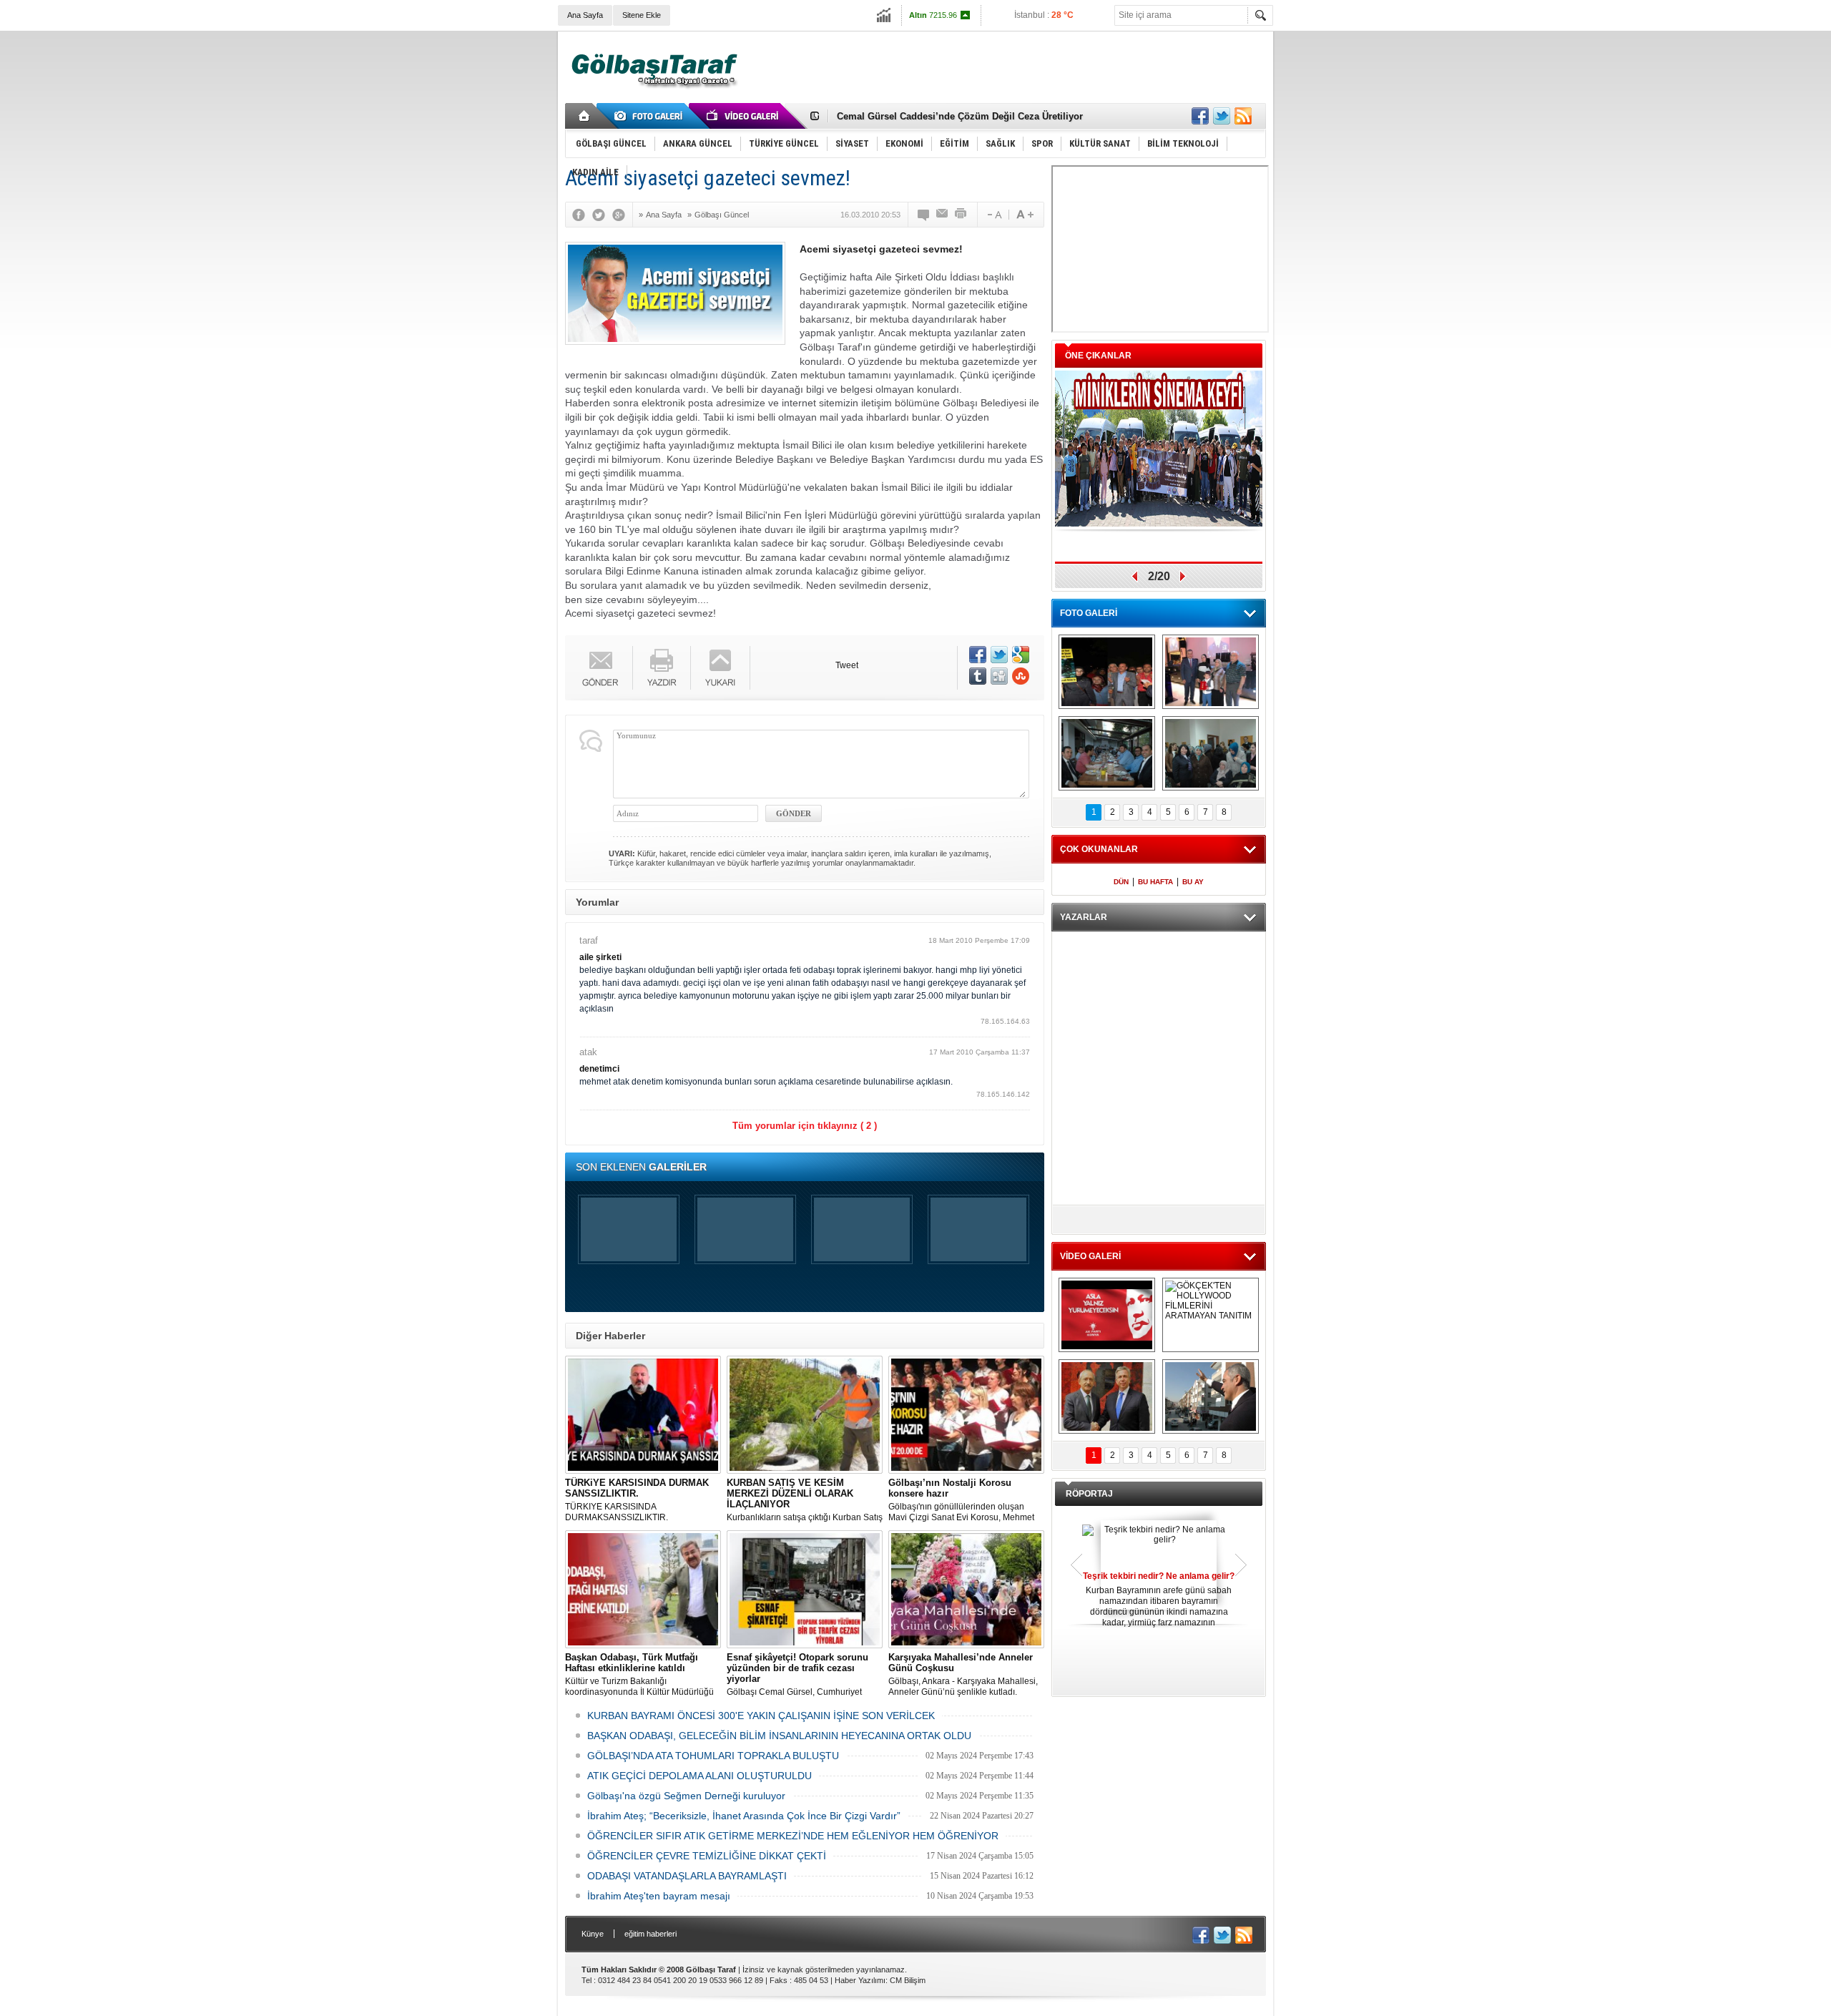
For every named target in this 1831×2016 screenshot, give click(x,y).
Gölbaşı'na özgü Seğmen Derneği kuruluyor (686, 1796)
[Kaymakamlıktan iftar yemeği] (1211, 672)
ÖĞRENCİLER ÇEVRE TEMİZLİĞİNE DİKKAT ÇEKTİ (707, 1856)
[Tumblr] (978, 676)
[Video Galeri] (744, 116)
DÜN (1121, 882)
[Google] (622, 215)
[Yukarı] (721, 668)
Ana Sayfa (585, 15)
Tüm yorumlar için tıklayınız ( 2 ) (805, 1126)
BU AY (1193, 882)
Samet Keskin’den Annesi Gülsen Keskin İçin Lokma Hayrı (966, 116)
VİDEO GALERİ (1090, 1256)
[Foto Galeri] (651, 116)
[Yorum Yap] (924, 215)
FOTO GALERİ (1089, 613)
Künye (593, 1934)
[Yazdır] (961, 215)
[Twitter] (602, 215)
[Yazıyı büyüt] (1025, 215)
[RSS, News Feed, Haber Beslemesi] (1243, 116)
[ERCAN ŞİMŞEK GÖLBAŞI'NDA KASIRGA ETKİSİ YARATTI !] (1211, 1396)
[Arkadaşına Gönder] (943, 215)
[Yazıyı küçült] (993, 215)
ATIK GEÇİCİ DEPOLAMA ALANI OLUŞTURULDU (699, 1776)
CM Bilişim (908, 1980)
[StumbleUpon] (1021, 676)
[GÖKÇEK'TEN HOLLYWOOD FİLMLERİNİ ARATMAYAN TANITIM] (1211, 1315)
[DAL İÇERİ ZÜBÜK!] (1107, 1396)
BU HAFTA (1155, 882)
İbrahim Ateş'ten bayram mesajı (659, 1896)
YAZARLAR (1084, 917)
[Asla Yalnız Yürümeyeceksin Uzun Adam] (1107, 1315)
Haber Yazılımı (860, 1980)
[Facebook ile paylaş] (1200, 116)
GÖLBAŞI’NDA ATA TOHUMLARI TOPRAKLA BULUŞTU (713, 1756)
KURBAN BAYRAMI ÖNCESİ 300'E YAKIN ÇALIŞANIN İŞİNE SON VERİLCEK (761, 1716)
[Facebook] (582, 215)
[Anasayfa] (585, 116)
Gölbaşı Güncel (722, 215)
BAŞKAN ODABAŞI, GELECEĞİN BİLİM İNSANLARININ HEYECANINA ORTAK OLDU (779, 1736)
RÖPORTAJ (1089, 1494)
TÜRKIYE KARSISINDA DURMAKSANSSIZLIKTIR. (637, 1500)
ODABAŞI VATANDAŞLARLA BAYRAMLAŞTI (687, 1876)
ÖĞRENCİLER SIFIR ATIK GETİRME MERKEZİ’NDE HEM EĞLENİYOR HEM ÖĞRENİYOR (793, 1836)
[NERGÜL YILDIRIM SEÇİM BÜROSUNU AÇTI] (1211, 753)
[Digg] (999, 676)
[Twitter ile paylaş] (1222, 116)
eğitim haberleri (651, 1934)
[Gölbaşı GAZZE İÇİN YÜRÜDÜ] (1107, 672)
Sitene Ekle (642, 15)
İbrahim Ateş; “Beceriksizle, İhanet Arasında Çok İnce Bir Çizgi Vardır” (744, 1816)
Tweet (847, 665)
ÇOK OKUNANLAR (1099, 849)
